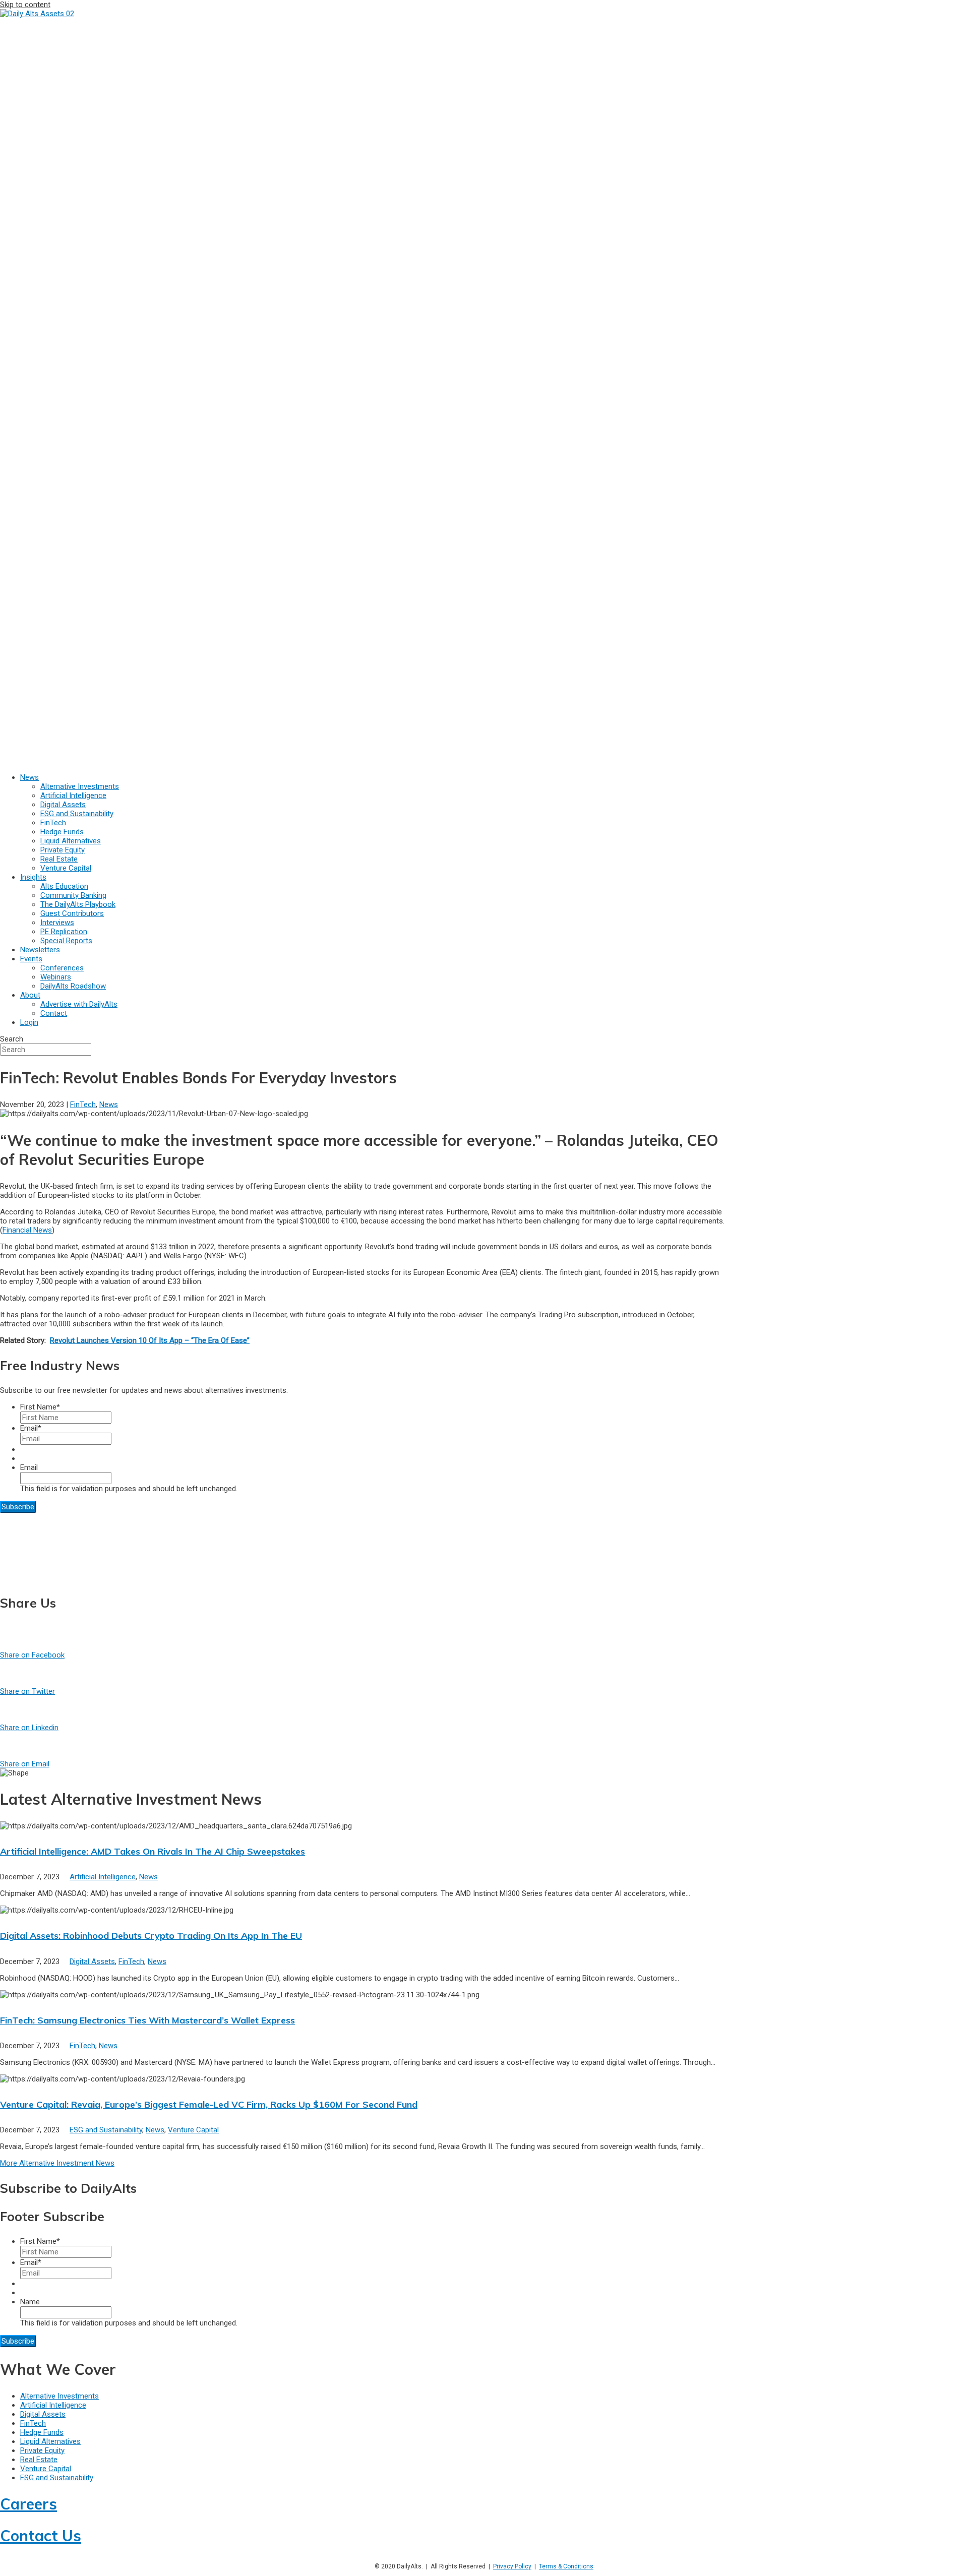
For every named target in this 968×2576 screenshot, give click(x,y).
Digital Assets (92, 1961)
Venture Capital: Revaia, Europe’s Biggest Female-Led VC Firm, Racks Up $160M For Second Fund (209, 2104)
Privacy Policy (512, 2566)
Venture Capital (193, 2130)
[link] (29, 777)
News (109, 1105)
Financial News (27, 1230)
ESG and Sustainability (106, 2130)
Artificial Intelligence (103, 1877)
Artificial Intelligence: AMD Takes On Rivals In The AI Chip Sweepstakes (153, 1851)
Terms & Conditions (566, 2566)
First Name (40, 1407)
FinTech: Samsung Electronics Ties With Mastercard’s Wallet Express (147, 2020)
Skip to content (25, 5)
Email (31, 1428)
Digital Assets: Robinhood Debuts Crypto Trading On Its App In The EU (151, 1936)
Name (30, 2302)
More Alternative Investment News (57, 2163)
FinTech (83, 1105)
